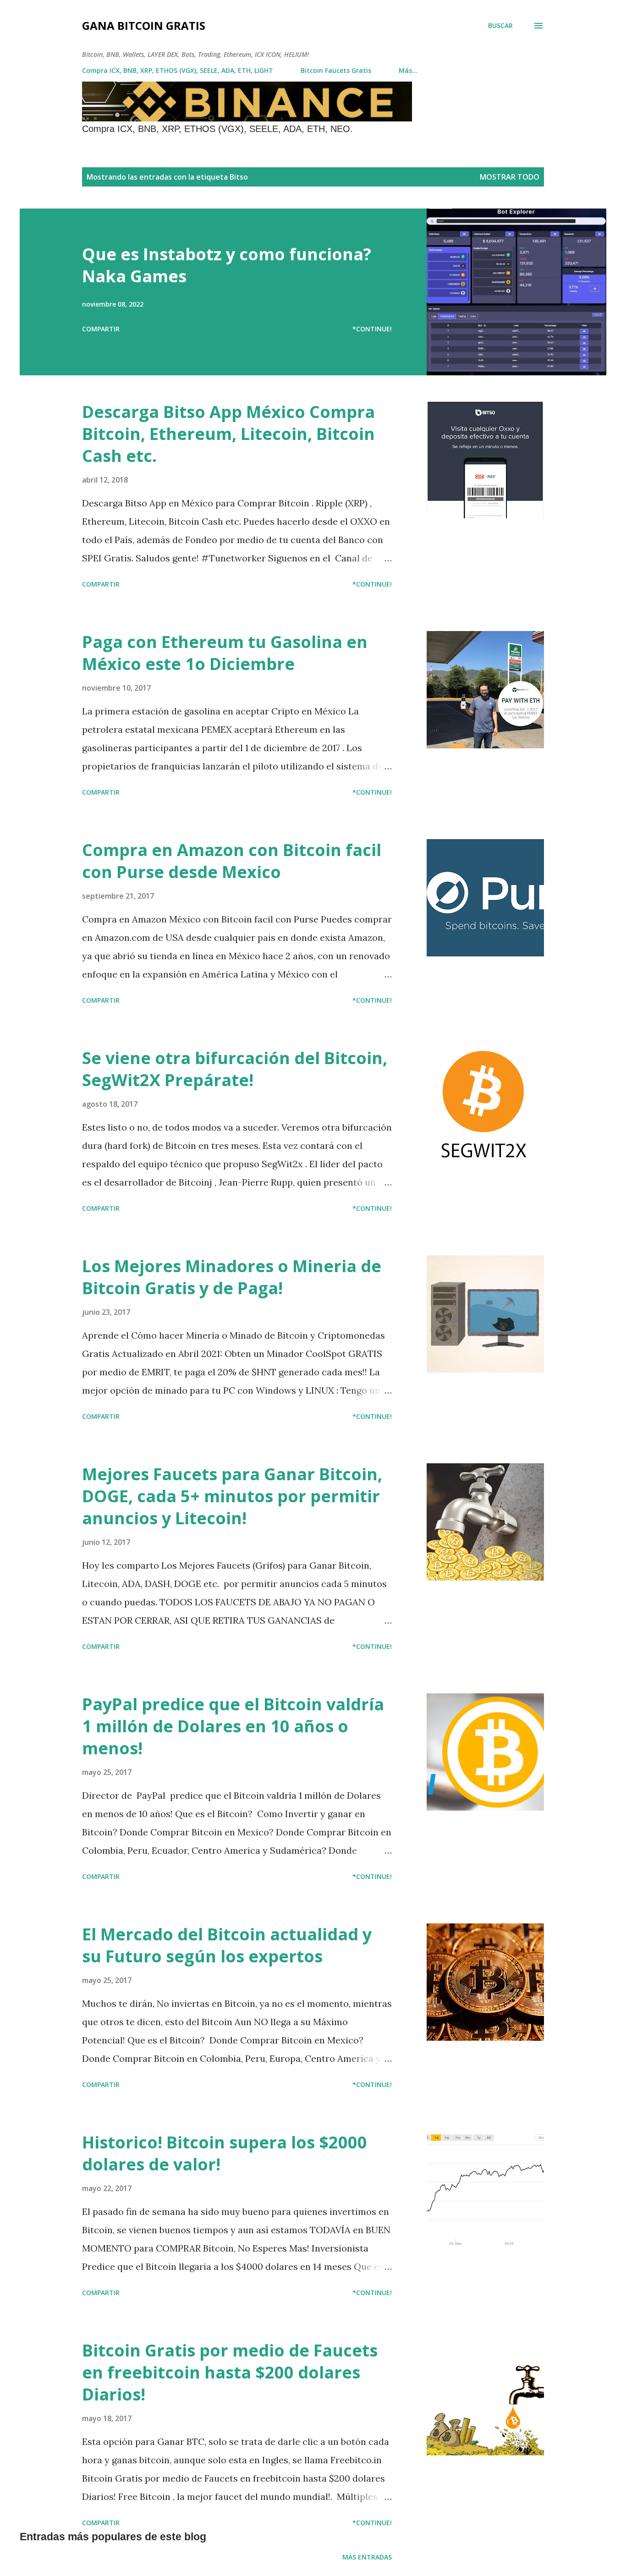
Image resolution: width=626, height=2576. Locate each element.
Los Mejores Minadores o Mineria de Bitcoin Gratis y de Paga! (232, 1277)
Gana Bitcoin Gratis (144, 25)
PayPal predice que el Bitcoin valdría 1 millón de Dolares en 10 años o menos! (233, 1726)
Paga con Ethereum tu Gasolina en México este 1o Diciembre (225, 653)
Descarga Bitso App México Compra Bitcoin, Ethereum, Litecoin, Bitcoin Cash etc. (228, 434)
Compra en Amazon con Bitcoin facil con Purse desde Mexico (232, 861)
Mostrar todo (510, 177)
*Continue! (372, 329)
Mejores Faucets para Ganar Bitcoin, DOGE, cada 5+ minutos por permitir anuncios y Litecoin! (232, 1496)
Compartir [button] (101, 329)
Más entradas (367, 2557)
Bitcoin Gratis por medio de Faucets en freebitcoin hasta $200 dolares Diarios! (230, 2372)
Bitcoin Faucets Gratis (336, 70)
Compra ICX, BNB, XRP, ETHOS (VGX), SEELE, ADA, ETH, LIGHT (178, 70)
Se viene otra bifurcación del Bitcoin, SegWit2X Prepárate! (235, 1069)
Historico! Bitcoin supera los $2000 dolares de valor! (225, 2153)
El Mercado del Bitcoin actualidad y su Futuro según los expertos (227, 1945)
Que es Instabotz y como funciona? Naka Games (227, 265)
